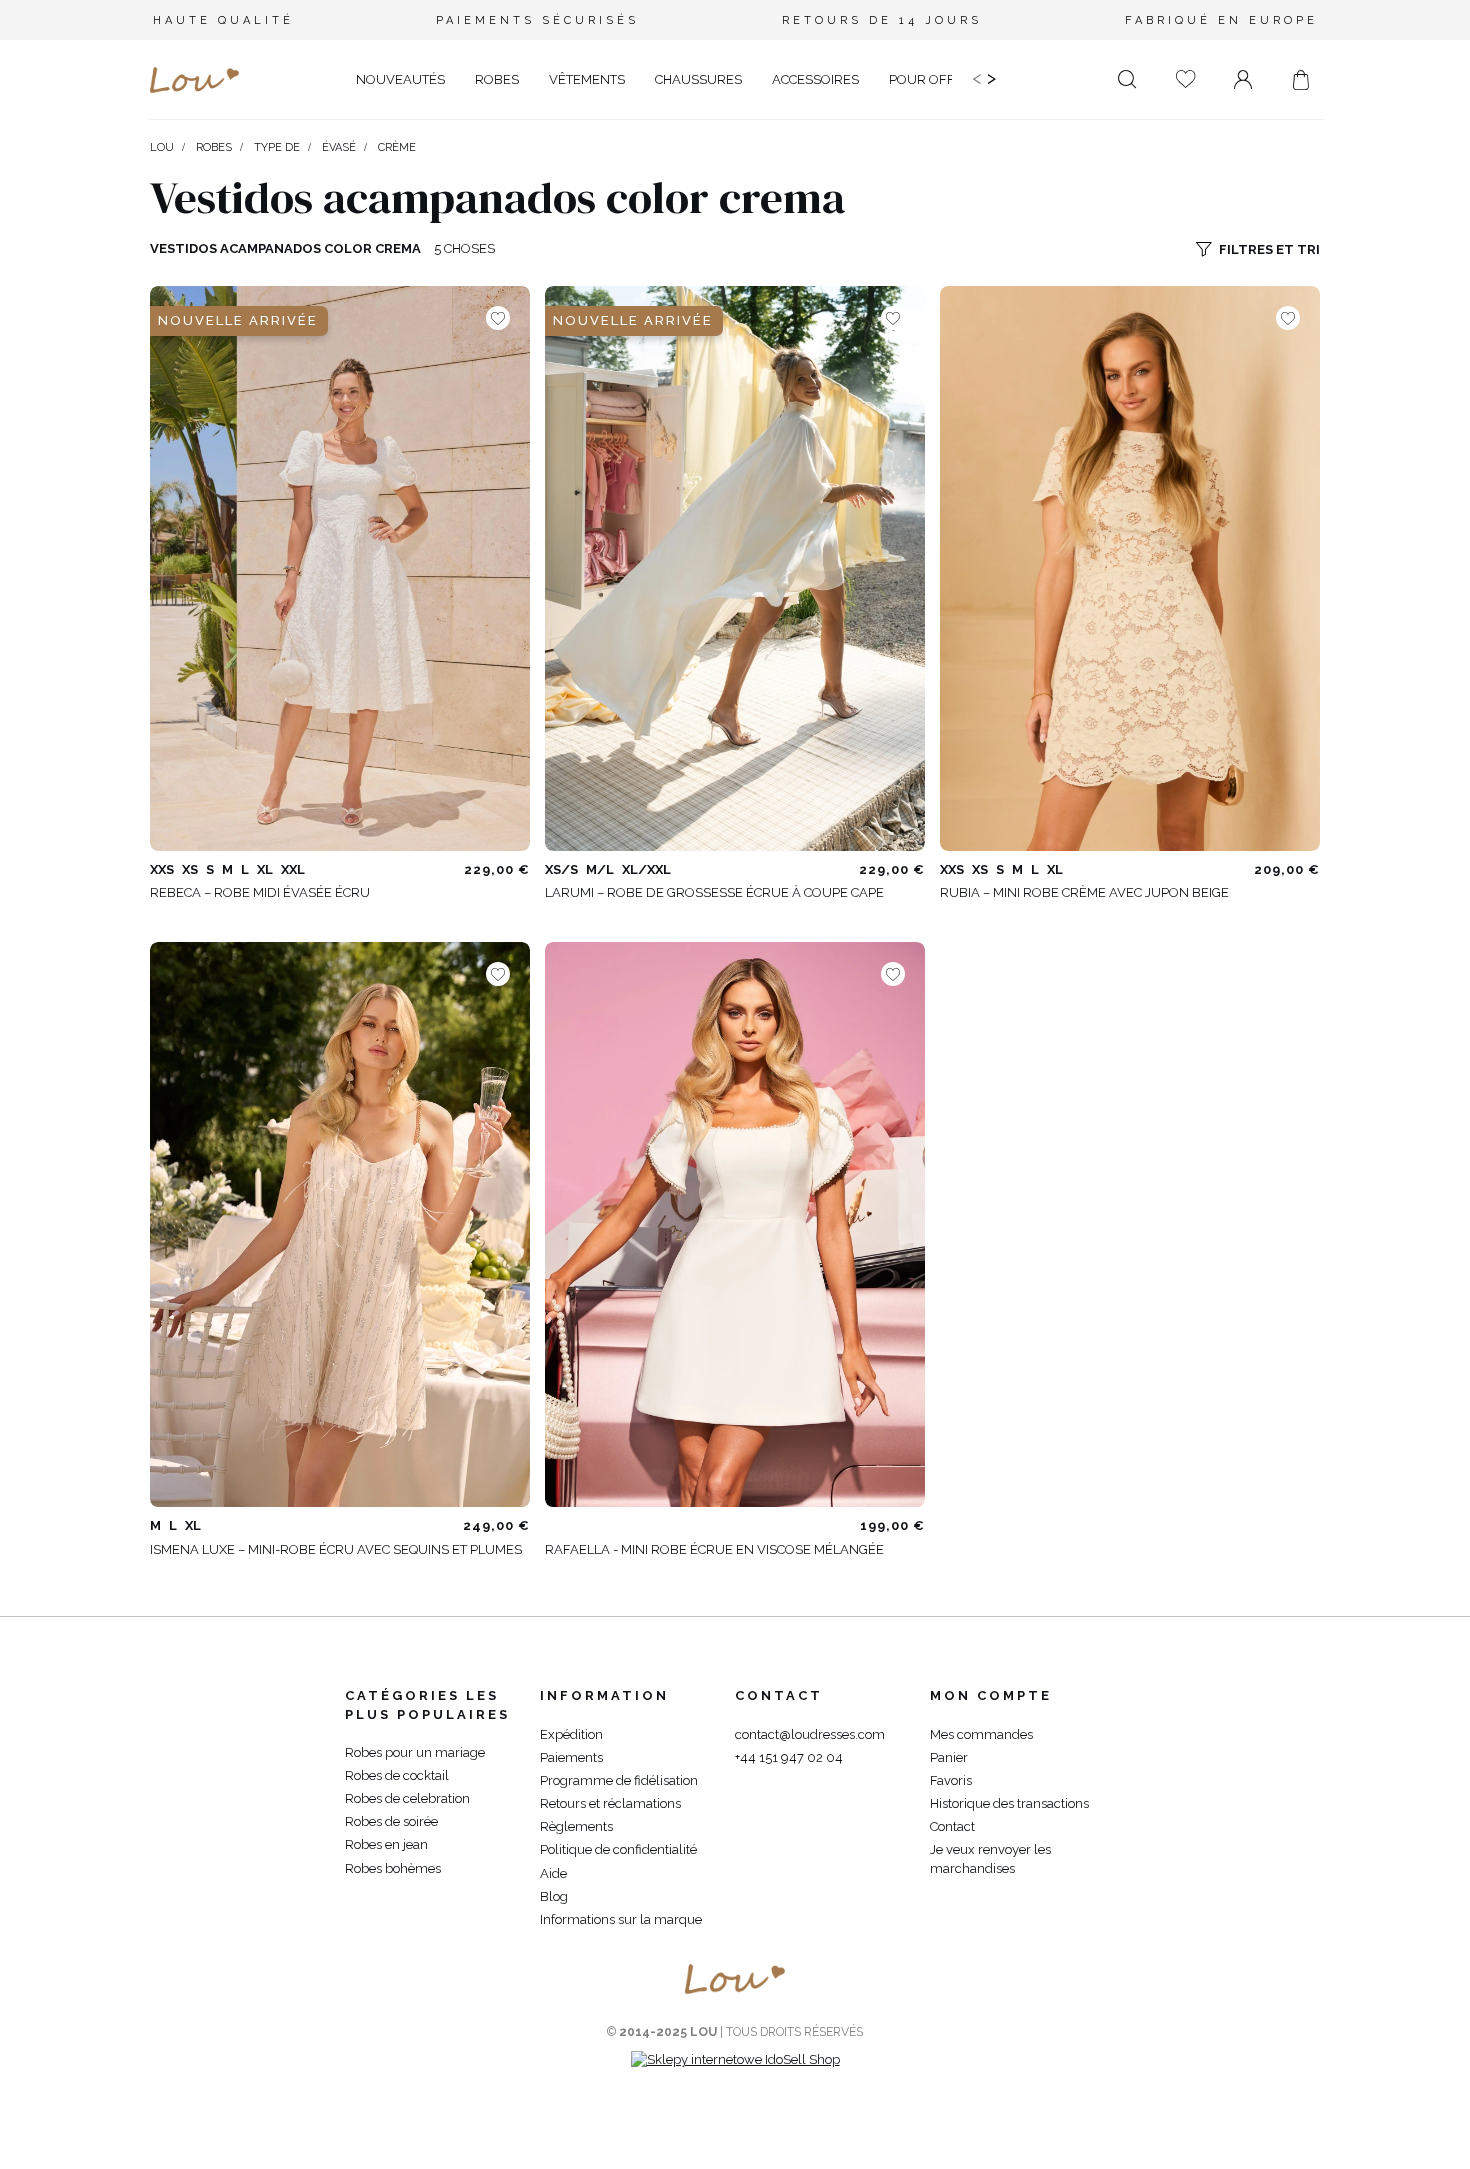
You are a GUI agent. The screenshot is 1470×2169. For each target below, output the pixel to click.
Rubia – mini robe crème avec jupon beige (1084, 892)
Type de (277, 147)
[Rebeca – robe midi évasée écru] (340, 568)
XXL (293, 869)
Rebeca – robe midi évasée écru (260, 892)
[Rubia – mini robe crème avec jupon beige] (1130, 568)
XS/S (561, 869)
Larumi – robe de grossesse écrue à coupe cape (714, 892)
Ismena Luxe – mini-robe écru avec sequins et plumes (336, 1549)
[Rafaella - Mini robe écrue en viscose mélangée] (735, 1224)
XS (190, 869)
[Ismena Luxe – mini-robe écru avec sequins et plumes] (340, 1224)
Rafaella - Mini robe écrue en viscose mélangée (714, 1549)
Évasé (339, 147)
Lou (162, 147)
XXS (162, 869)
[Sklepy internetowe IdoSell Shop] (735, 2059)
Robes (214, 147)
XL (265, 869)
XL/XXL (646, 869)
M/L (600, 869)
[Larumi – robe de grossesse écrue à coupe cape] (735, 568)
